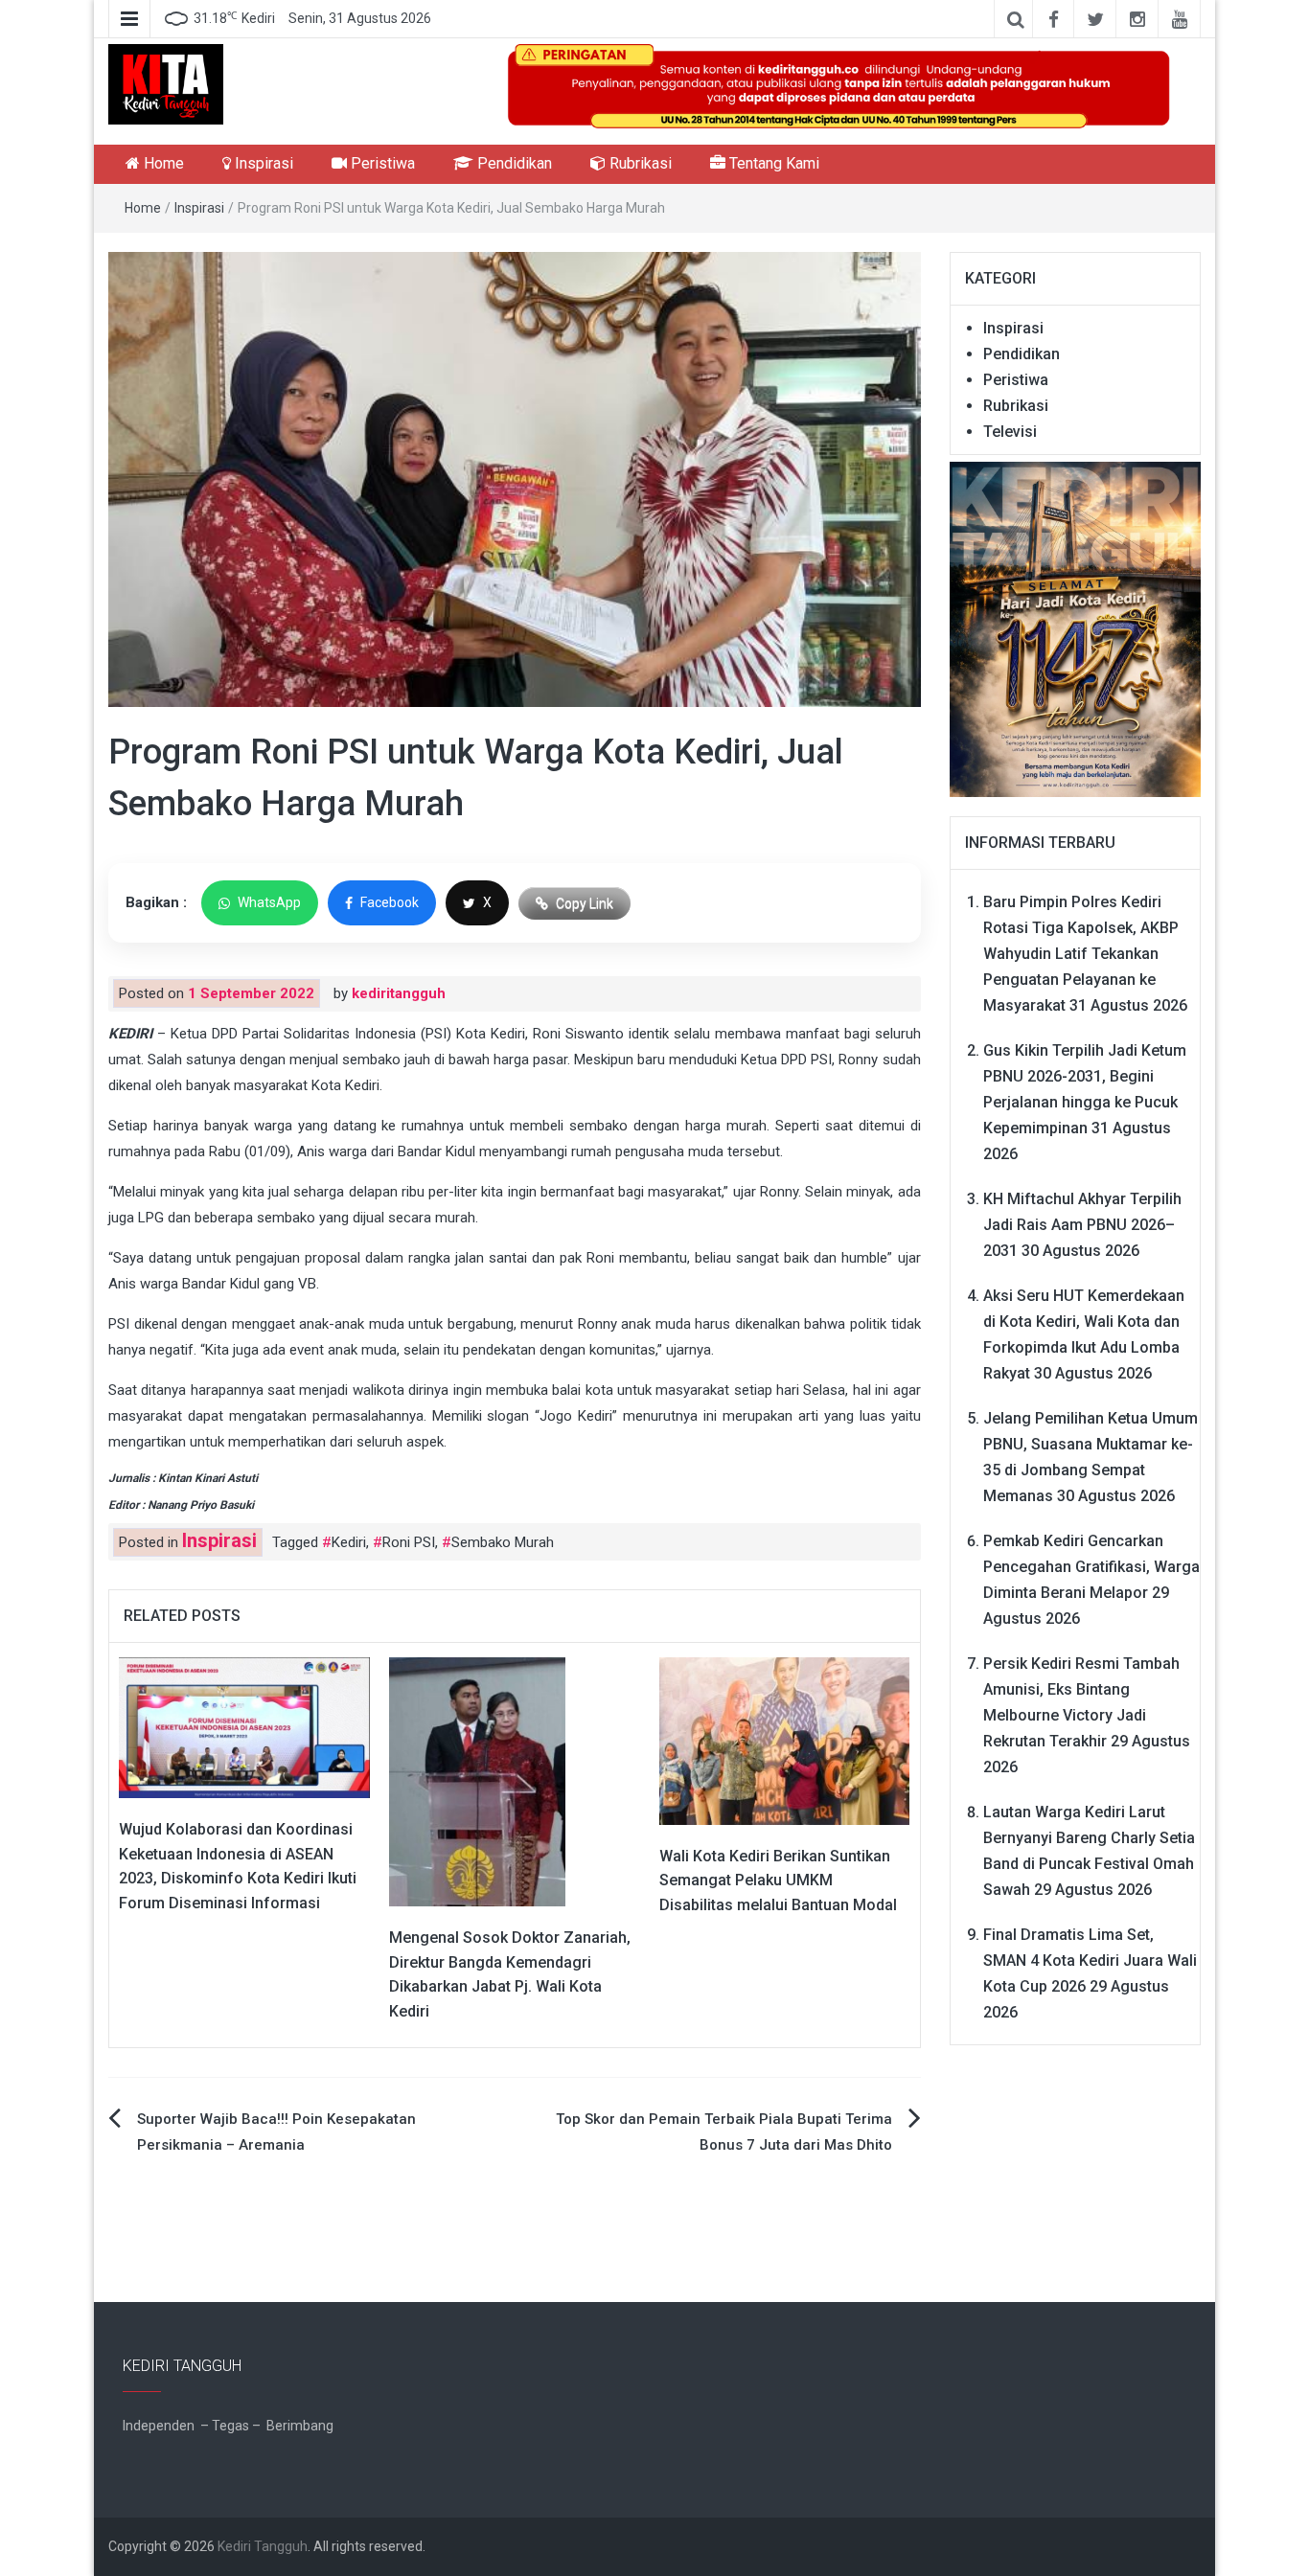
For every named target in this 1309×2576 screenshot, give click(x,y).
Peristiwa (381, 163)
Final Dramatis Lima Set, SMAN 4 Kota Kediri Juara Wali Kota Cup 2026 (1090, 1960)
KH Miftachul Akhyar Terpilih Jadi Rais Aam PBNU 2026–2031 (1082, 1225)
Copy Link (585, 903)
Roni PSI (409, 1542)
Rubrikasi (639, 163)
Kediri (349, 1542)
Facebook (390, 902)
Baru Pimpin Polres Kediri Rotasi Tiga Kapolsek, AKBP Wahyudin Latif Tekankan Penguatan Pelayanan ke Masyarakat (1081, 954)
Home (162, 163)
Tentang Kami (772, 163)
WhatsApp (269, 902)
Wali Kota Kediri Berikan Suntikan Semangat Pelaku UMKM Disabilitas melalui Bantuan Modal (778, 1881)
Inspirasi (262, 163)
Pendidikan (513, 163)
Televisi (1010, 432)
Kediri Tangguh (263, 2546)
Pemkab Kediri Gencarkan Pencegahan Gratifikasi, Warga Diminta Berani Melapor (1091, 1567)
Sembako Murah (503, 1542)
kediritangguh (399, 993)
